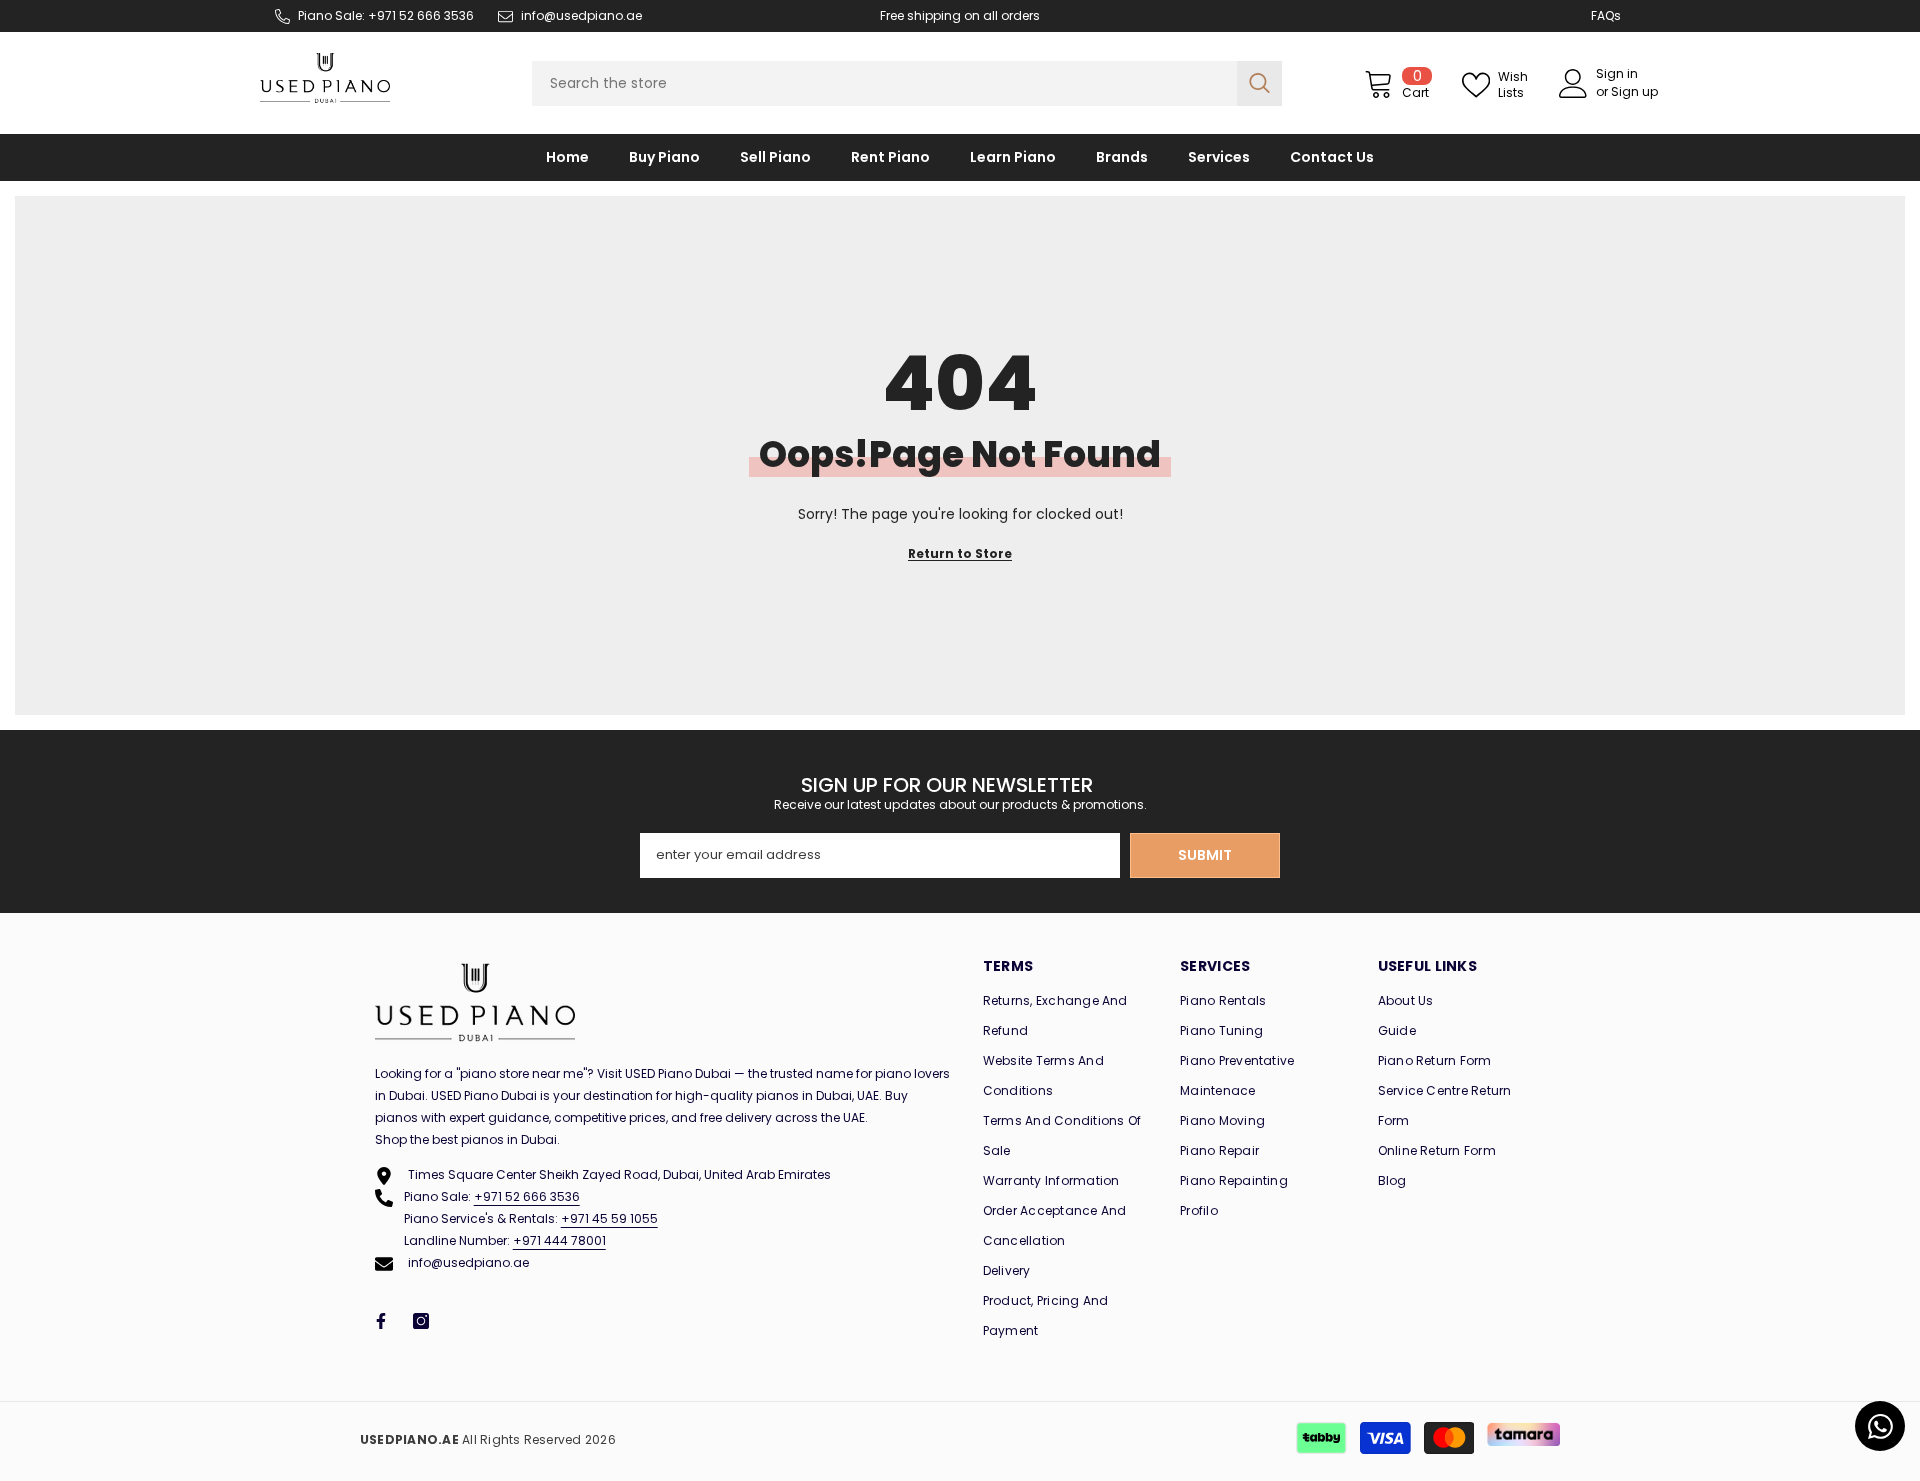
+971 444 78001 (559, 1240)
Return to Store (960, 553)
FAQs (1606, 15)
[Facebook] (381, 1321)
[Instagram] (421, 1321)
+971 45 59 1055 (609, 1218)
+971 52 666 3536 (527, 1196)
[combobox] (884, 83)
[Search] (907, 83)
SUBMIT (1205, 855)
